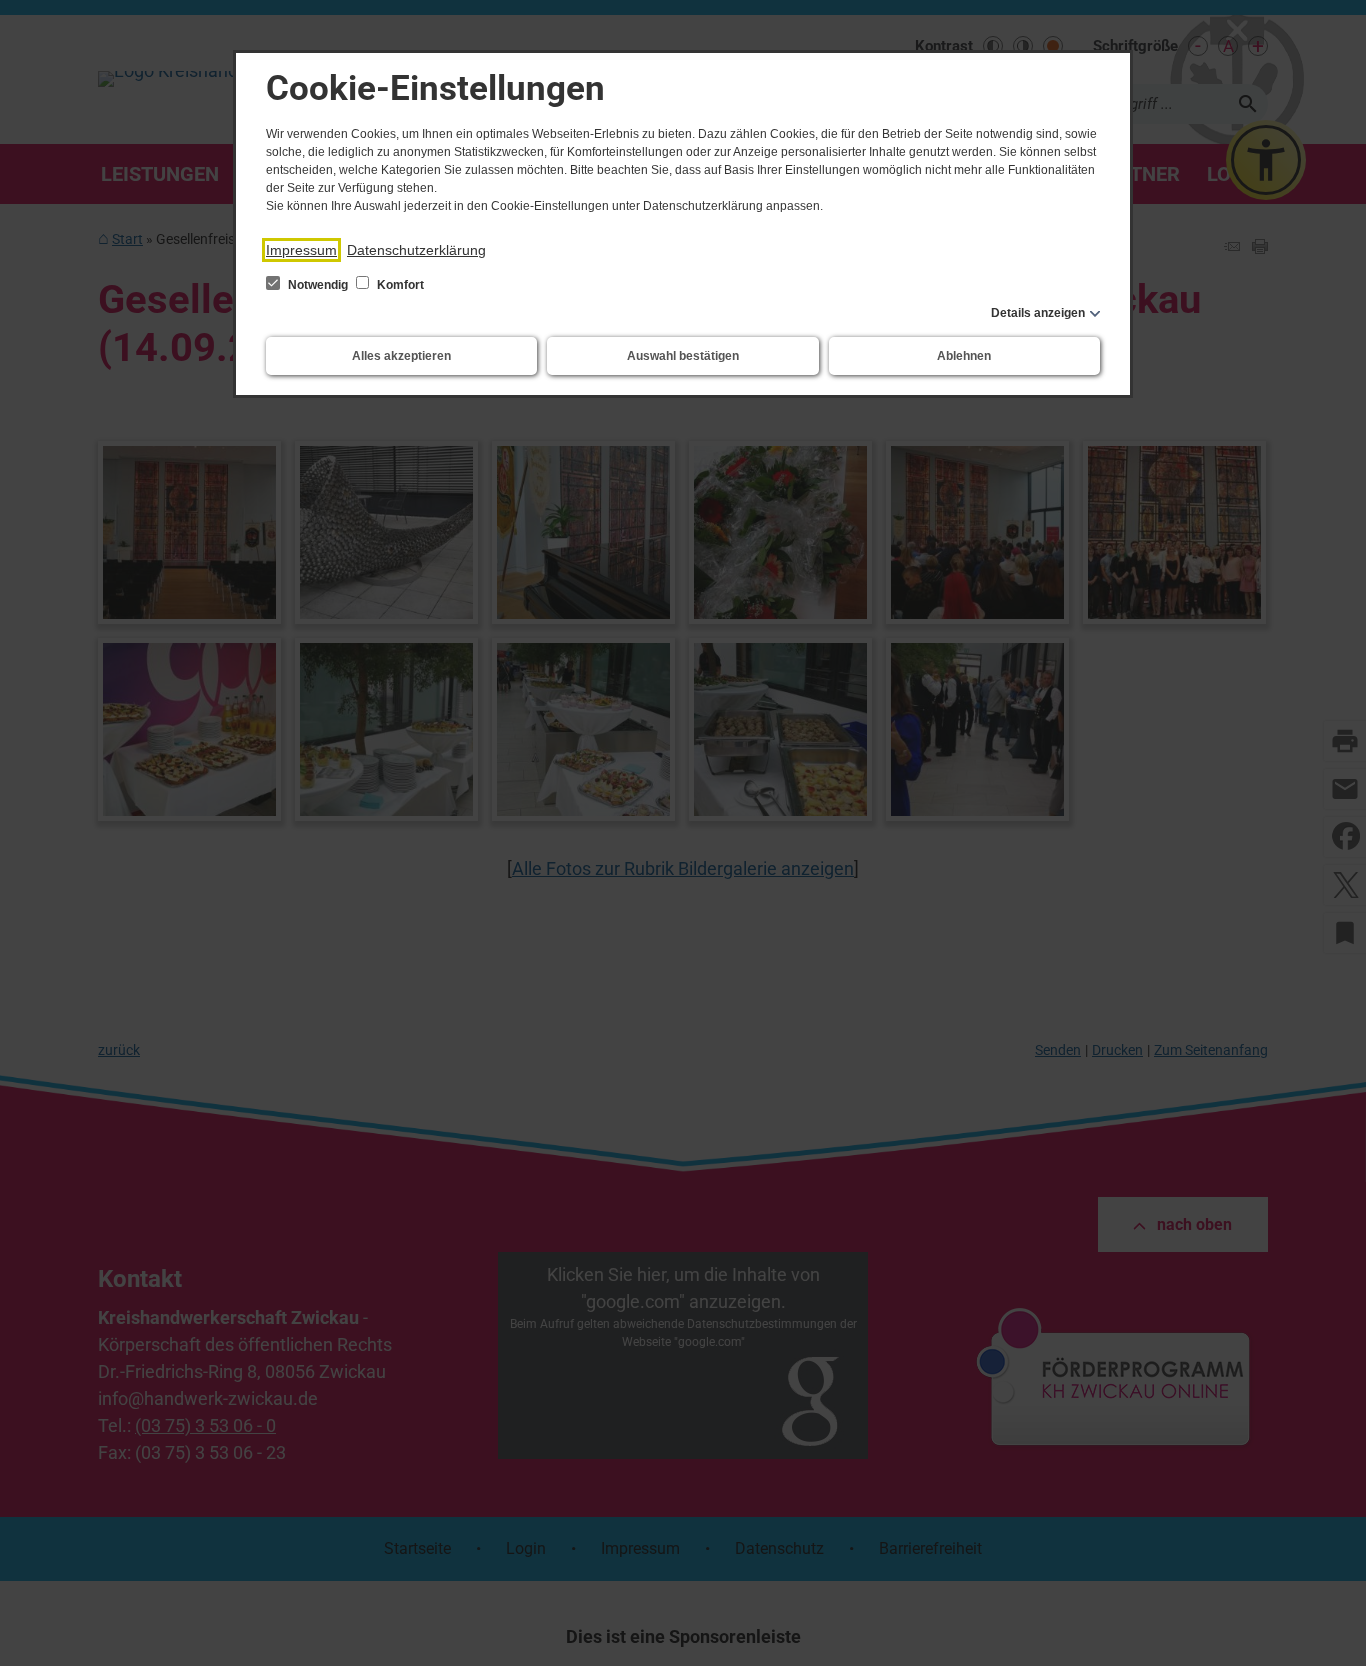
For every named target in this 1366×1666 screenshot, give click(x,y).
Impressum (301, 250)
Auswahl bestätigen (683, 356)
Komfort (399, 285)
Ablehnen (964, 356)
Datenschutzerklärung (416, 250)
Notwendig (318, 285)
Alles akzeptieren (401, 356)
